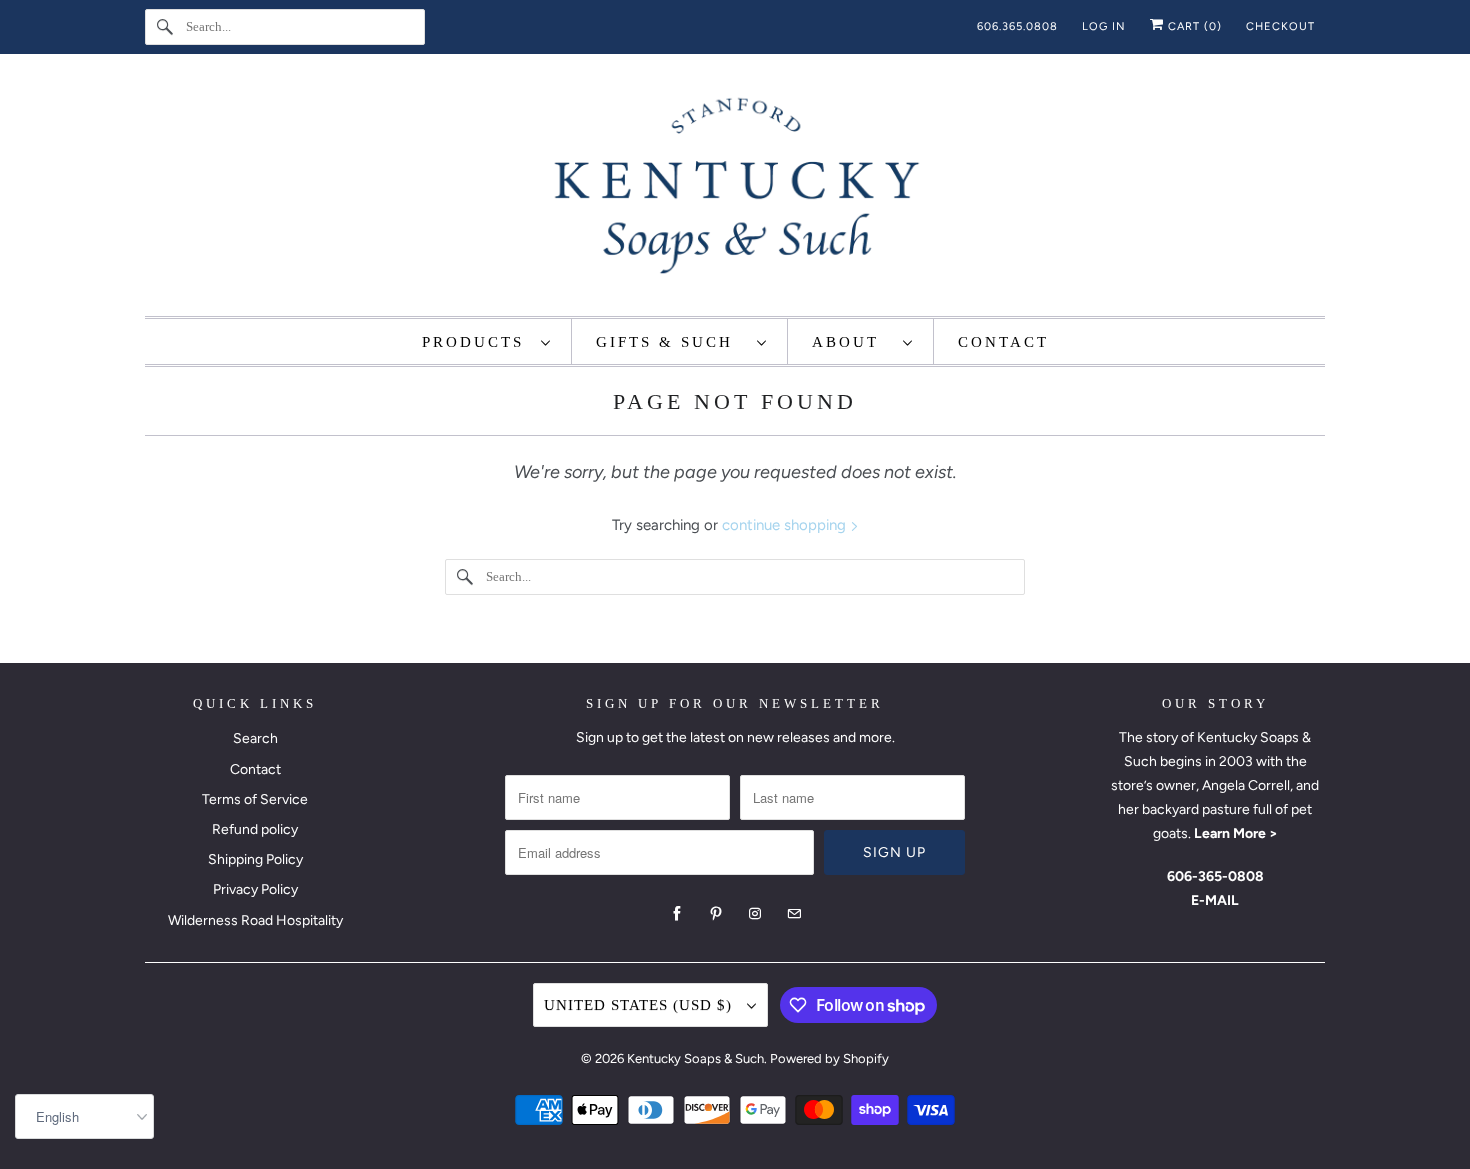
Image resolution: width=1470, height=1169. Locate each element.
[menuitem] (487, 341)
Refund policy (255, 829)
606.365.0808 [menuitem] (1017, 26)
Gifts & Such (671, 342)
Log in (1104, 26)
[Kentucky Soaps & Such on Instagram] (755, 914)
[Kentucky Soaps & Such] (735, 190)
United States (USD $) (640, 1005)
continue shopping (786, 525)
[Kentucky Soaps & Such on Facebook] (677, 914)
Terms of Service (255, 799)
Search (255, 738)
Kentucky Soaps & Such (695, 1058)
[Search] (165, 27)
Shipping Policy (255, 859)
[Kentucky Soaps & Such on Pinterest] (716, 914)
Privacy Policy (255, 889)
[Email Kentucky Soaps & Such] (794, 914)
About (852, 342)
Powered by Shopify (829, 1058)
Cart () (1193, 26)
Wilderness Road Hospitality (255, 920)
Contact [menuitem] (1003, 342)
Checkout (1280, 26)
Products (476, 342)
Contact (255, 769)
